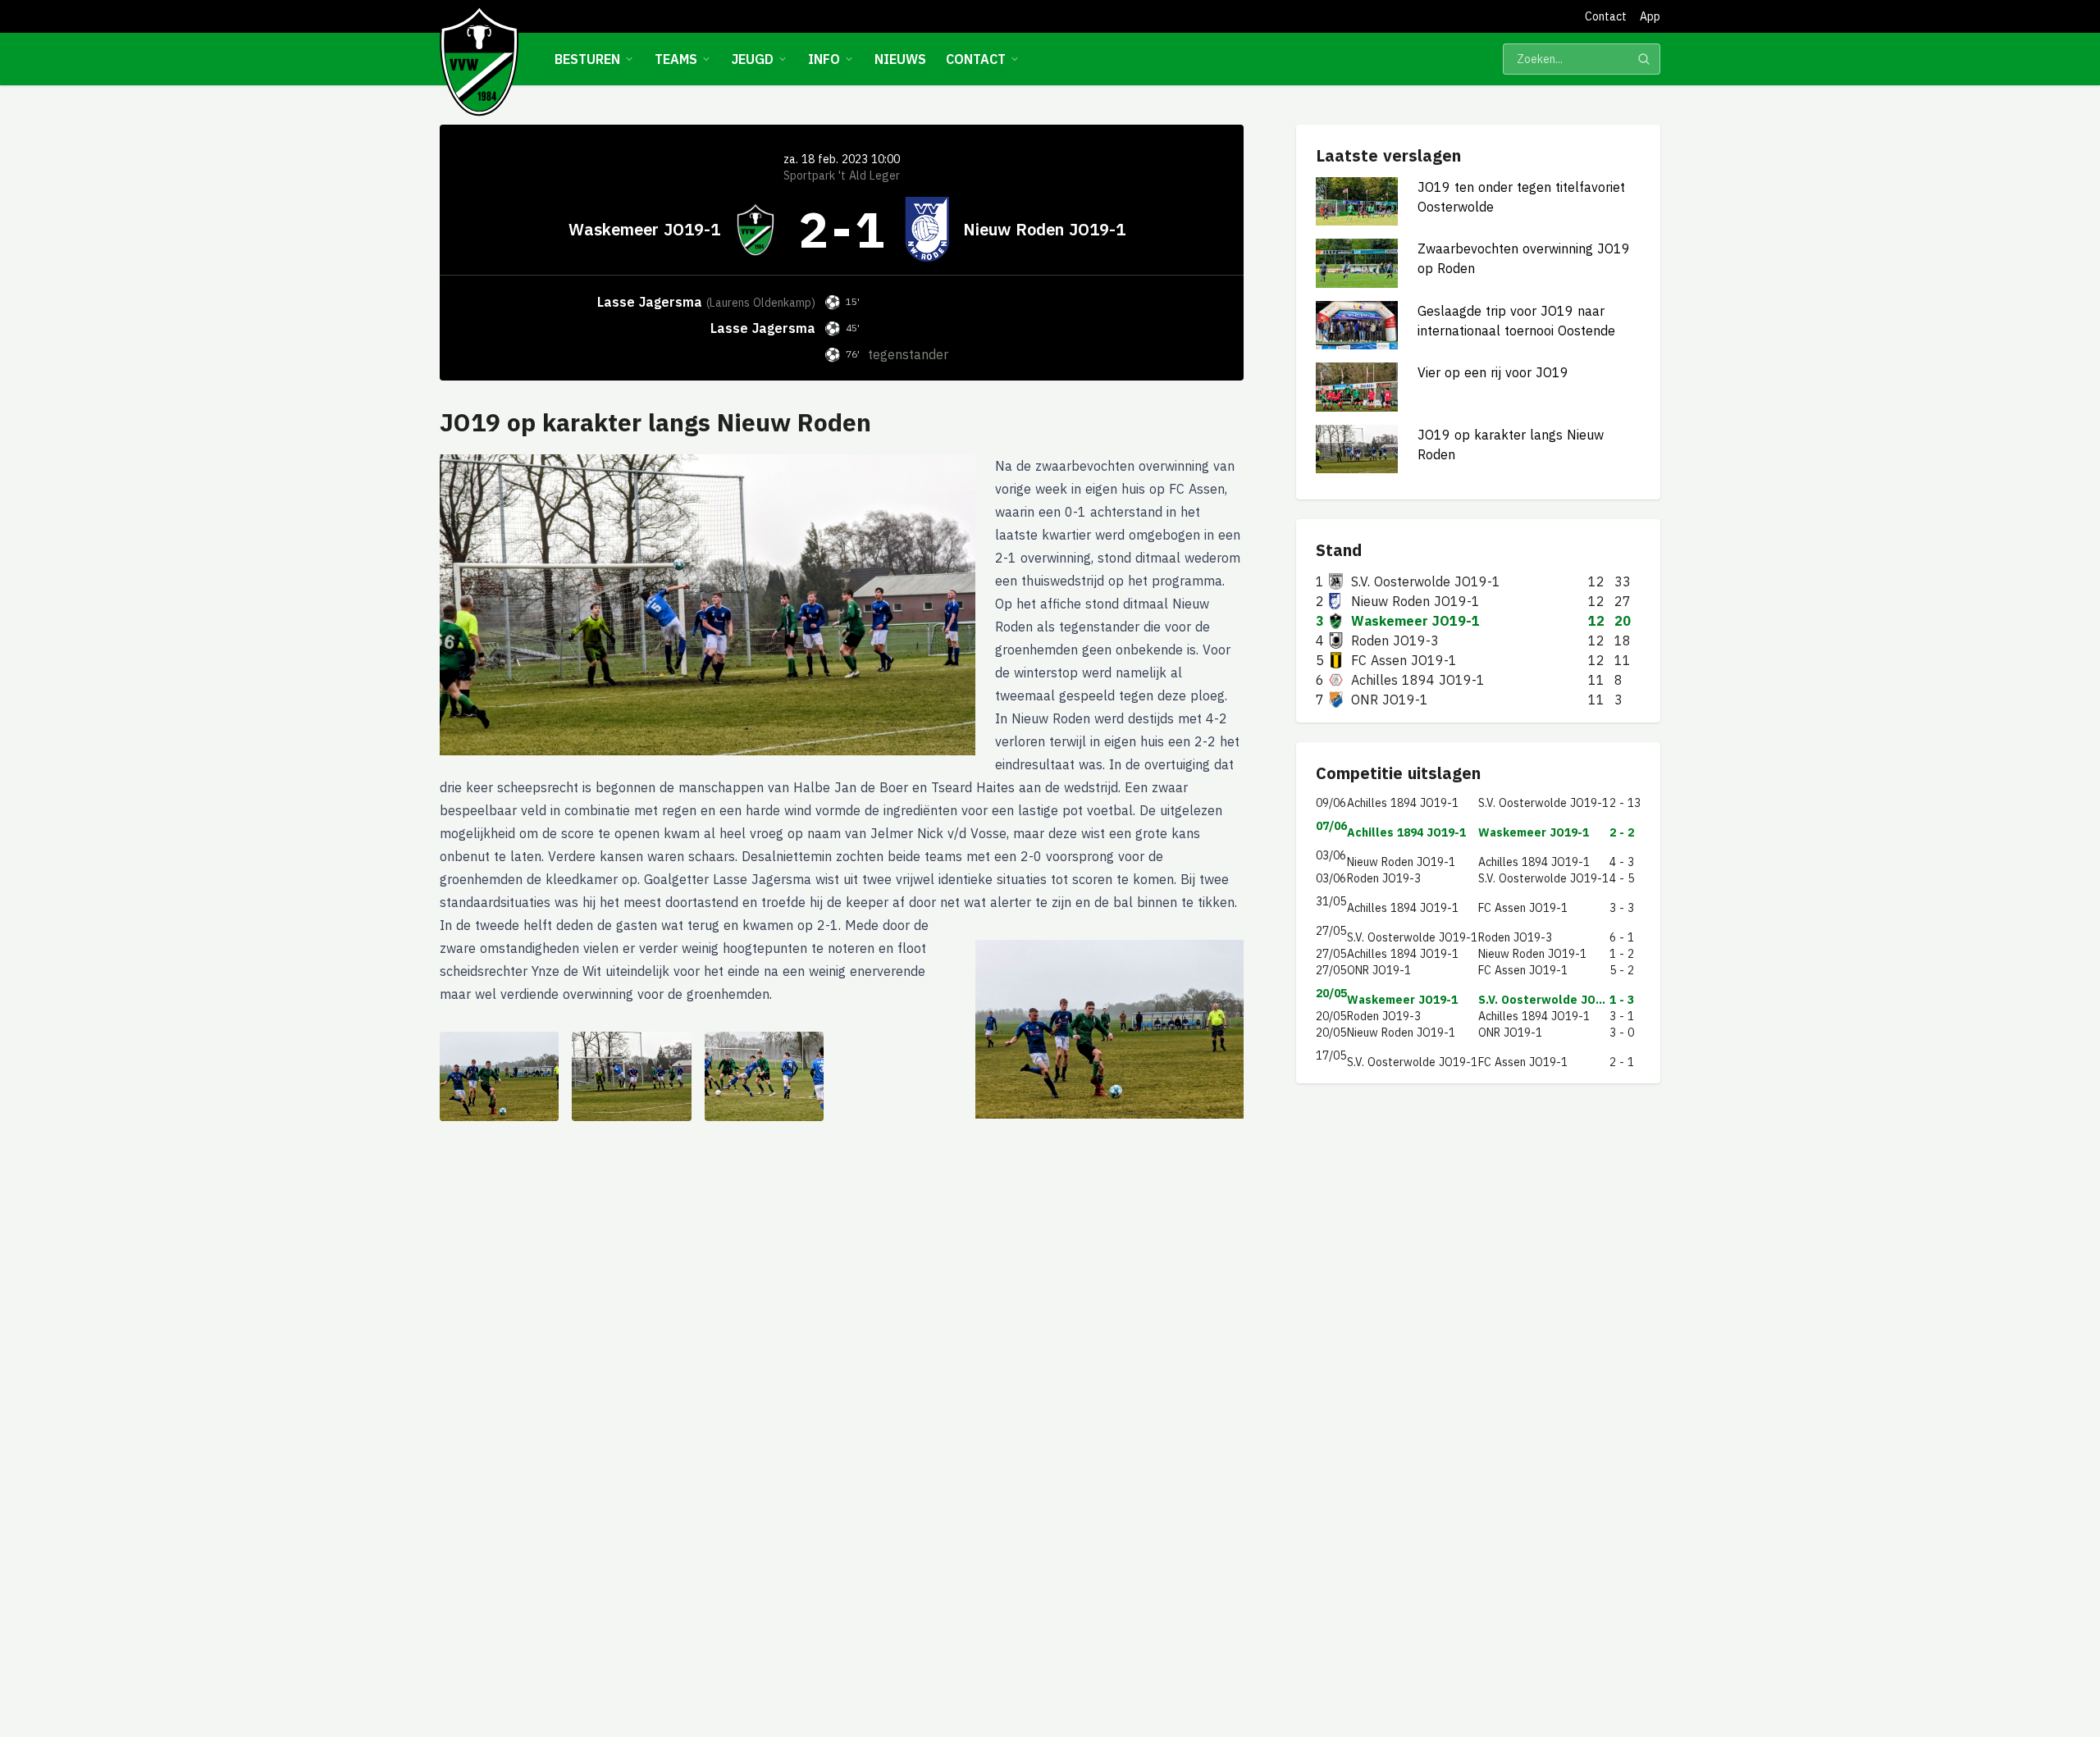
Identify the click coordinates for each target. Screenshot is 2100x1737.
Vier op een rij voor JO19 (1493, 372)
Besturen (587, 59)
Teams (676, 59)
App (1650, 16)
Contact (1606, 16)
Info (824, 59)
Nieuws (900, 59)
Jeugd (753, 59)
